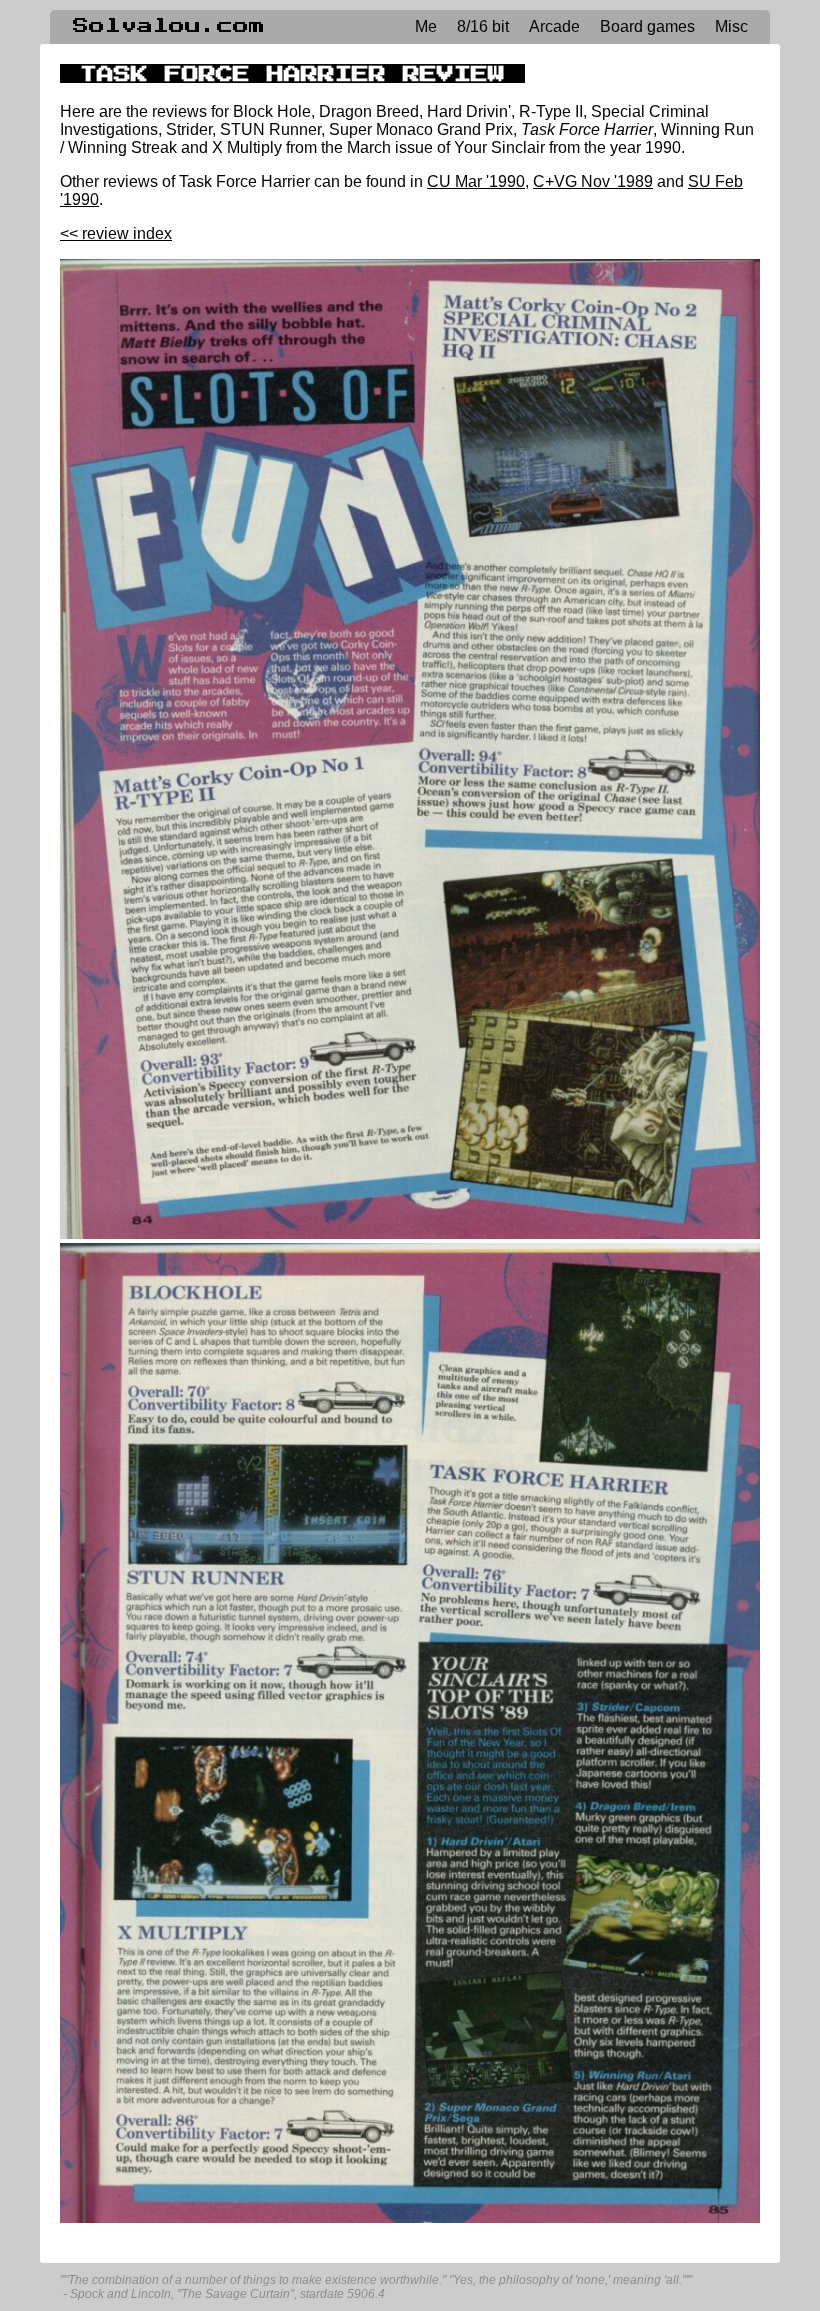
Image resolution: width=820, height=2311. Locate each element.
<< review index (116, 233)
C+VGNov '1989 (593, 181)
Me (426, 26)
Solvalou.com (169, 26)
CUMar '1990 (476, 181)
